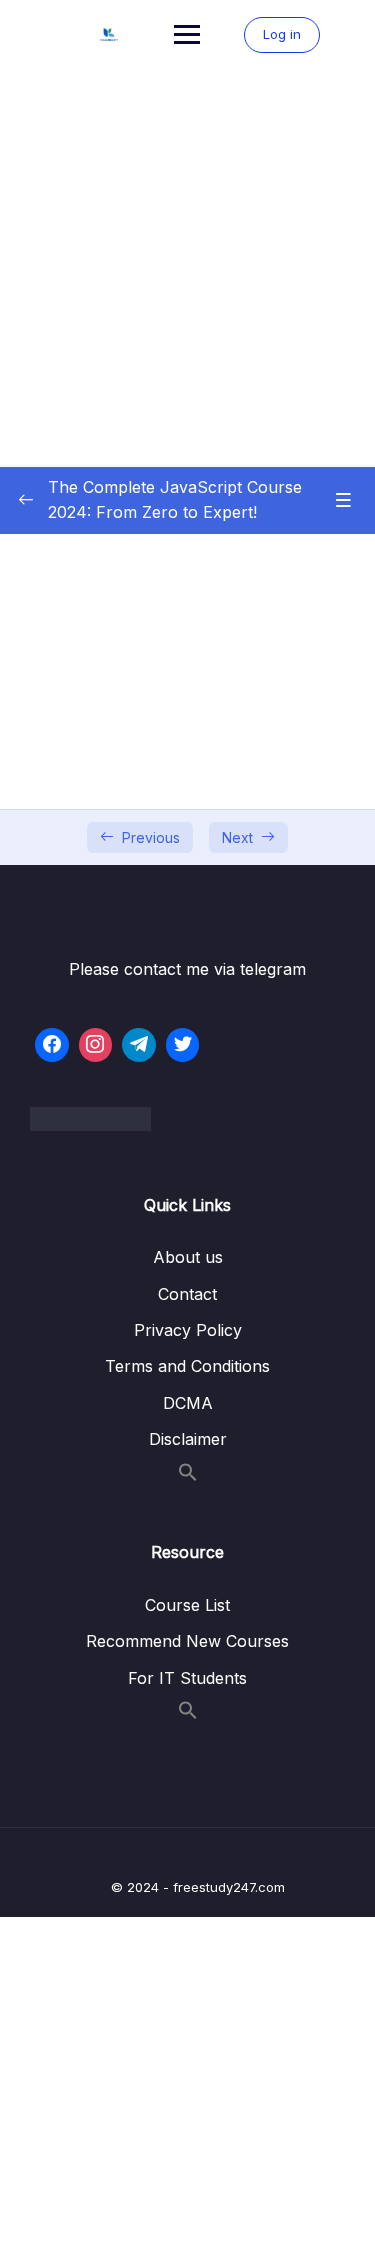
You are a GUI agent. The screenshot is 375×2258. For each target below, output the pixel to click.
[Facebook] (52, 1045)
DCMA (188, 1403)
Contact (187, 1294)
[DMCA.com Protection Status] (187, 1119)
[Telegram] (139, 1045)
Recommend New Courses (187, 1641)
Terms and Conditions (187, 1366)
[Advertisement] (187, 267)
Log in (282, 34)
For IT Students (187, 1678)
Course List (187, 1605)
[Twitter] (183, 1045)
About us (188, 1257)
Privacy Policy (188, 1330)
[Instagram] (96, 1045)
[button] (188, 1476)
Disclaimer (188, 1439)
